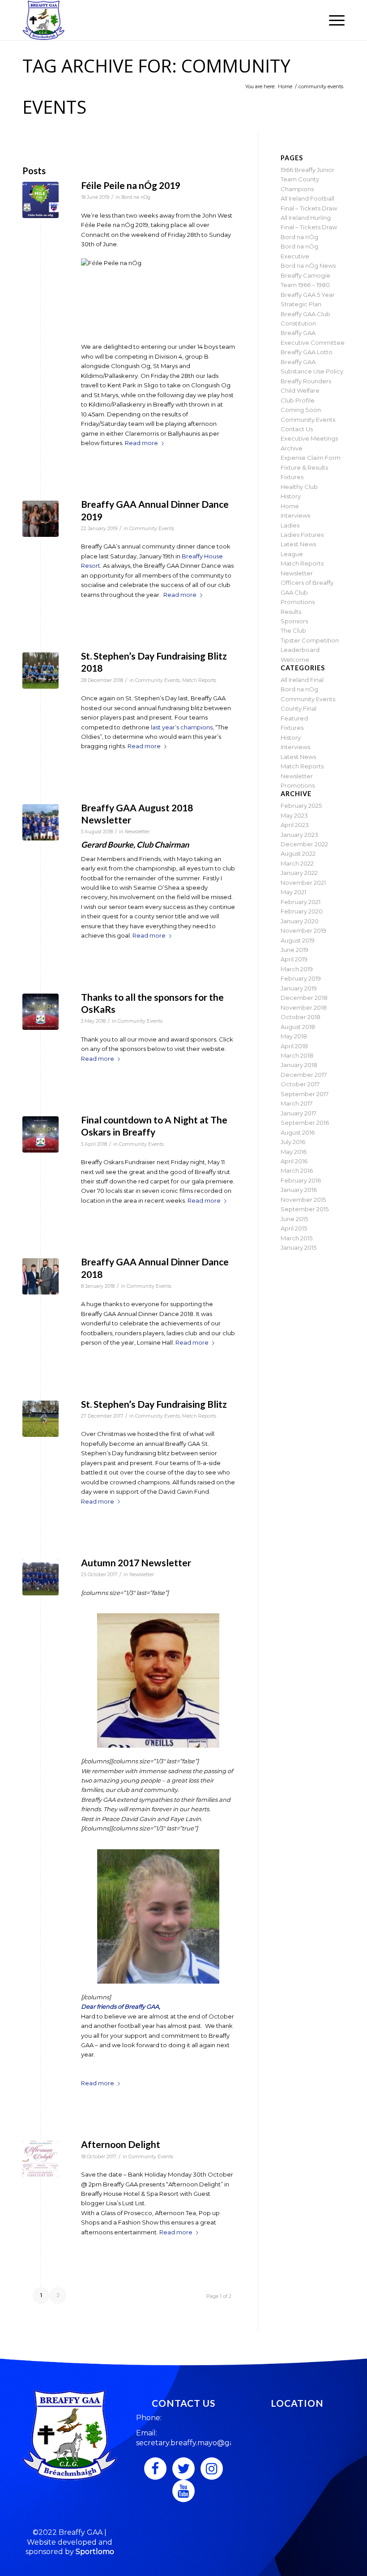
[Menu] (332, 20)
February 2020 (302, 911)
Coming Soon (301, 410)
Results (291, 612)
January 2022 (299, 873)
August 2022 (298, 853)
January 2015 (299, 1247)
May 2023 (294, 815)
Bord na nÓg (299, 237)
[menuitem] (332, 20)
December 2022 (304, 844)
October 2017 (300, 1084)
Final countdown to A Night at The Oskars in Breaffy (154, 1126)
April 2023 (295, 825)
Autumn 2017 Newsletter (136, 1562)
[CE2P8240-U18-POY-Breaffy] (41, 1276)
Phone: (149, 2418)
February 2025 (301, 806)
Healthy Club (299, 487)
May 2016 (294, 1152)
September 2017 (305, 1094)
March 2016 (297, 1170)
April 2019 (294, 959)
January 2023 (299, 835)
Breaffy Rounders (306, 381)
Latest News (298, 544)
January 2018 (299, 1065)
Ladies (290, 525)
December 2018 (304, 998)
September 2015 (305, 1209)
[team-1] (41, 671)
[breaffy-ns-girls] (41, 1577)
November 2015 (303, 1200)
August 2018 (298, 1027)
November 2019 (303, 930)
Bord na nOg (136, 197)
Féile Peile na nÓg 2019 (131, 185)
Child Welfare (300, 390)
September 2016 (305, 1123)
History (291, 496)
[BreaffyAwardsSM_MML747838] (41, 519)
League (292, 554)
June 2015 (294, 1219)
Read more (141, 443)
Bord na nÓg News (308, 266)
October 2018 (301, 1017)
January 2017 (299, 1113)
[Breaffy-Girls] (41, 822)
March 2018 (297, 1055)
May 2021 (293, 892)
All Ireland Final (302, 680)
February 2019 (301, 978)
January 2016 (299, 1190)
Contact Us (297, 429)
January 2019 (299, 988)
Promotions (298, 602)
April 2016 (294, 1161)
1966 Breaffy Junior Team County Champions (307, 179)
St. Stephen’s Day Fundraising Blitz (154, 1404)
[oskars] (41, 1012)
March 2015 (297, 1238)
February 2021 (301, 902)
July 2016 (293, 1142)
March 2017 (297, 1103)
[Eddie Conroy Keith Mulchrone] (41, 1419)
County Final (299, 708)
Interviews (295, 515)
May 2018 (294, 1036)
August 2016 (298, 1132)
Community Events (152, 529)
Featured (294, 718)
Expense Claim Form (311, 458)
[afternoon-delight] (41, 2159)
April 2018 (294, 1046)
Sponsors (294, 621)
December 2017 (304, 1075)
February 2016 (301, 1180)
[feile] (41, 200)
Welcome (295, 660)
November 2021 (303, 883)
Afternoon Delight (121, 2144)
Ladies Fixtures (302, 535)
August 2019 (298, 940)
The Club (293, 630)
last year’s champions (182, 727)
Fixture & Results (304, 467)
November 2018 (304, 1007)
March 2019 (297, 969)
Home (290, 506)
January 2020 (300, 921)
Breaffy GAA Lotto (307, 352)
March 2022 (297, 863)
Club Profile (298, 400)
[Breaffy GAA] (44, 20)
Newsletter (137, 832)
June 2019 (294, 950)
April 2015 (294, 1228)
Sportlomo (95, 2552)
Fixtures (292, 477)
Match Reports (199, 680)
